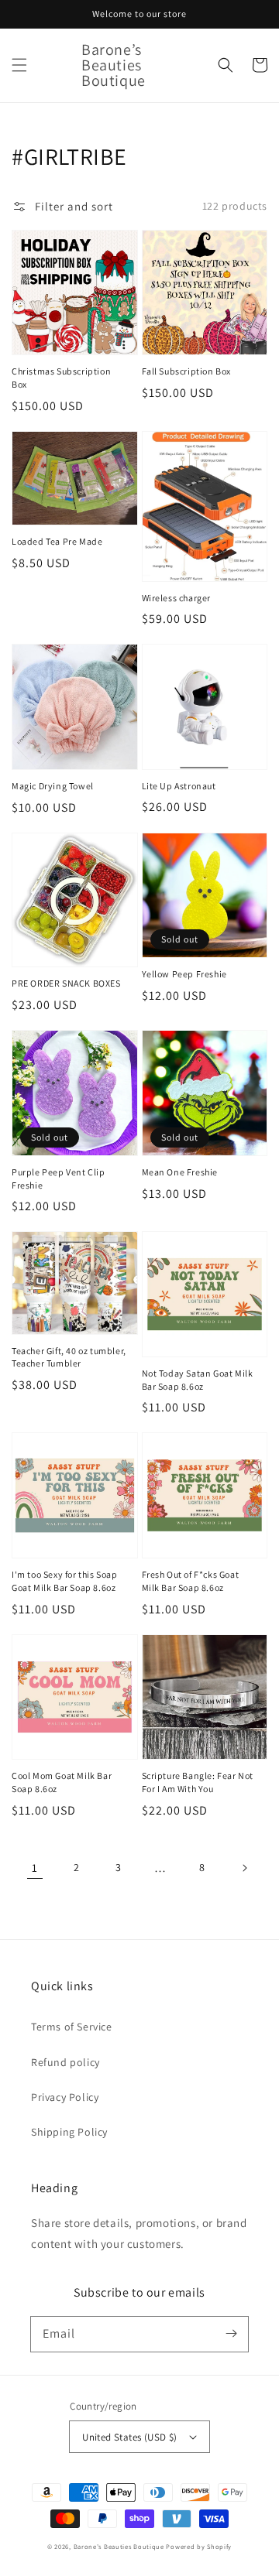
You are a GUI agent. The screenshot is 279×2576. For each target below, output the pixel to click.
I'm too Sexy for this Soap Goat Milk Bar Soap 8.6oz (65, 1581)
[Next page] (244, 1868)
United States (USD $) (129, 2437)
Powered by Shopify (199, 2546)
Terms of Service (72, 2027)
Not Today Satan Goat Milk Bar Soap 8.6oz (198, 1380)
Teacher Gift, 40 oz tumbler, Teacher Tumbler (69, 1357)
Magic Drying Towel (53, 786)
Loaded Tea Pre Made (57, 541)
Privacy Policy (65, 2097)
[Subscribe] (231, 2334)
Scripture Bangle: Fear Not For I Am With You (198, 1782)
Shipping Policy (69, 2132)
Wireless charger (177, 598)
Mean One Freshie (180, 1172)
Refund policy (65, 2062)
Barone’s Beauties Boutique (120, 2546)
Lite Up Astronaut (179, 786)
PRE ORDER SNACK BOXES (66, 983)
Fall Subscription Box (187, 371)
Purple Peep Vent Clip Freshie (59, 1179)
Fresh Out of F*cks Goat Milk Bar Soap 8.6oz (191, 1581)
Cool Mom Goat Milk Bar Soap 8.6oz (62, 1782)
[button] (19, 65)
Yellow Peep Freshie (184, 974)
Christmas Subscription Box (61, 378)
